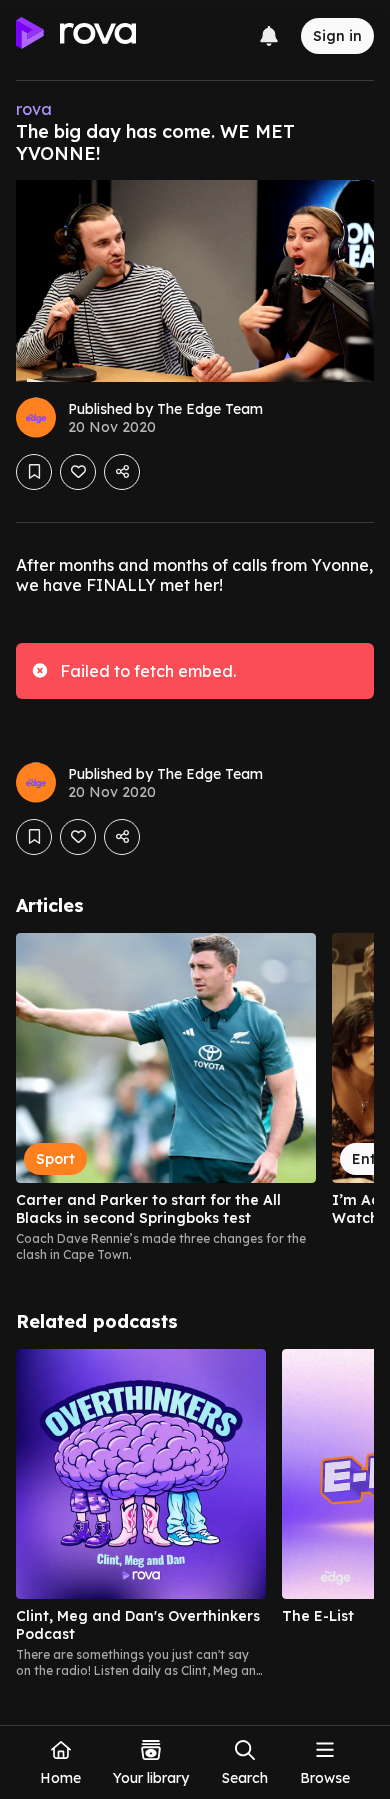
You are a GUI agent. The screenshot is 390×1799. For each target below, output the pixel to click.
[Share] (122, 472)
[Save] (34, 472)
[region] (195, 1098)
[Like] (78, 472)
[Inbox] (269, 36)
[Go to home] (76, 36)
